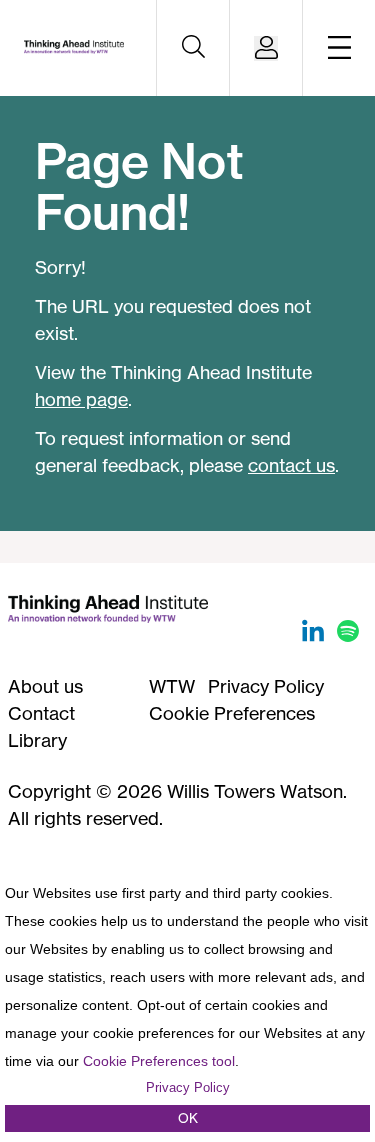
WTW (172, 686)
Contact (41, 713)
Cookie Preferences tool (159, 1061)
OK (188, 1118)
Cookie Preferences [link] (232, 713)
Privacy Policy (266, 686)
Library (37, 740)
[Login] (266, 48)
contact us (291, 465)
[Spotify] (348, 635)
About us (45, 686)
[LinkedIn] (315, 635)
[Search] (193, 48)
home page (81, 399)
